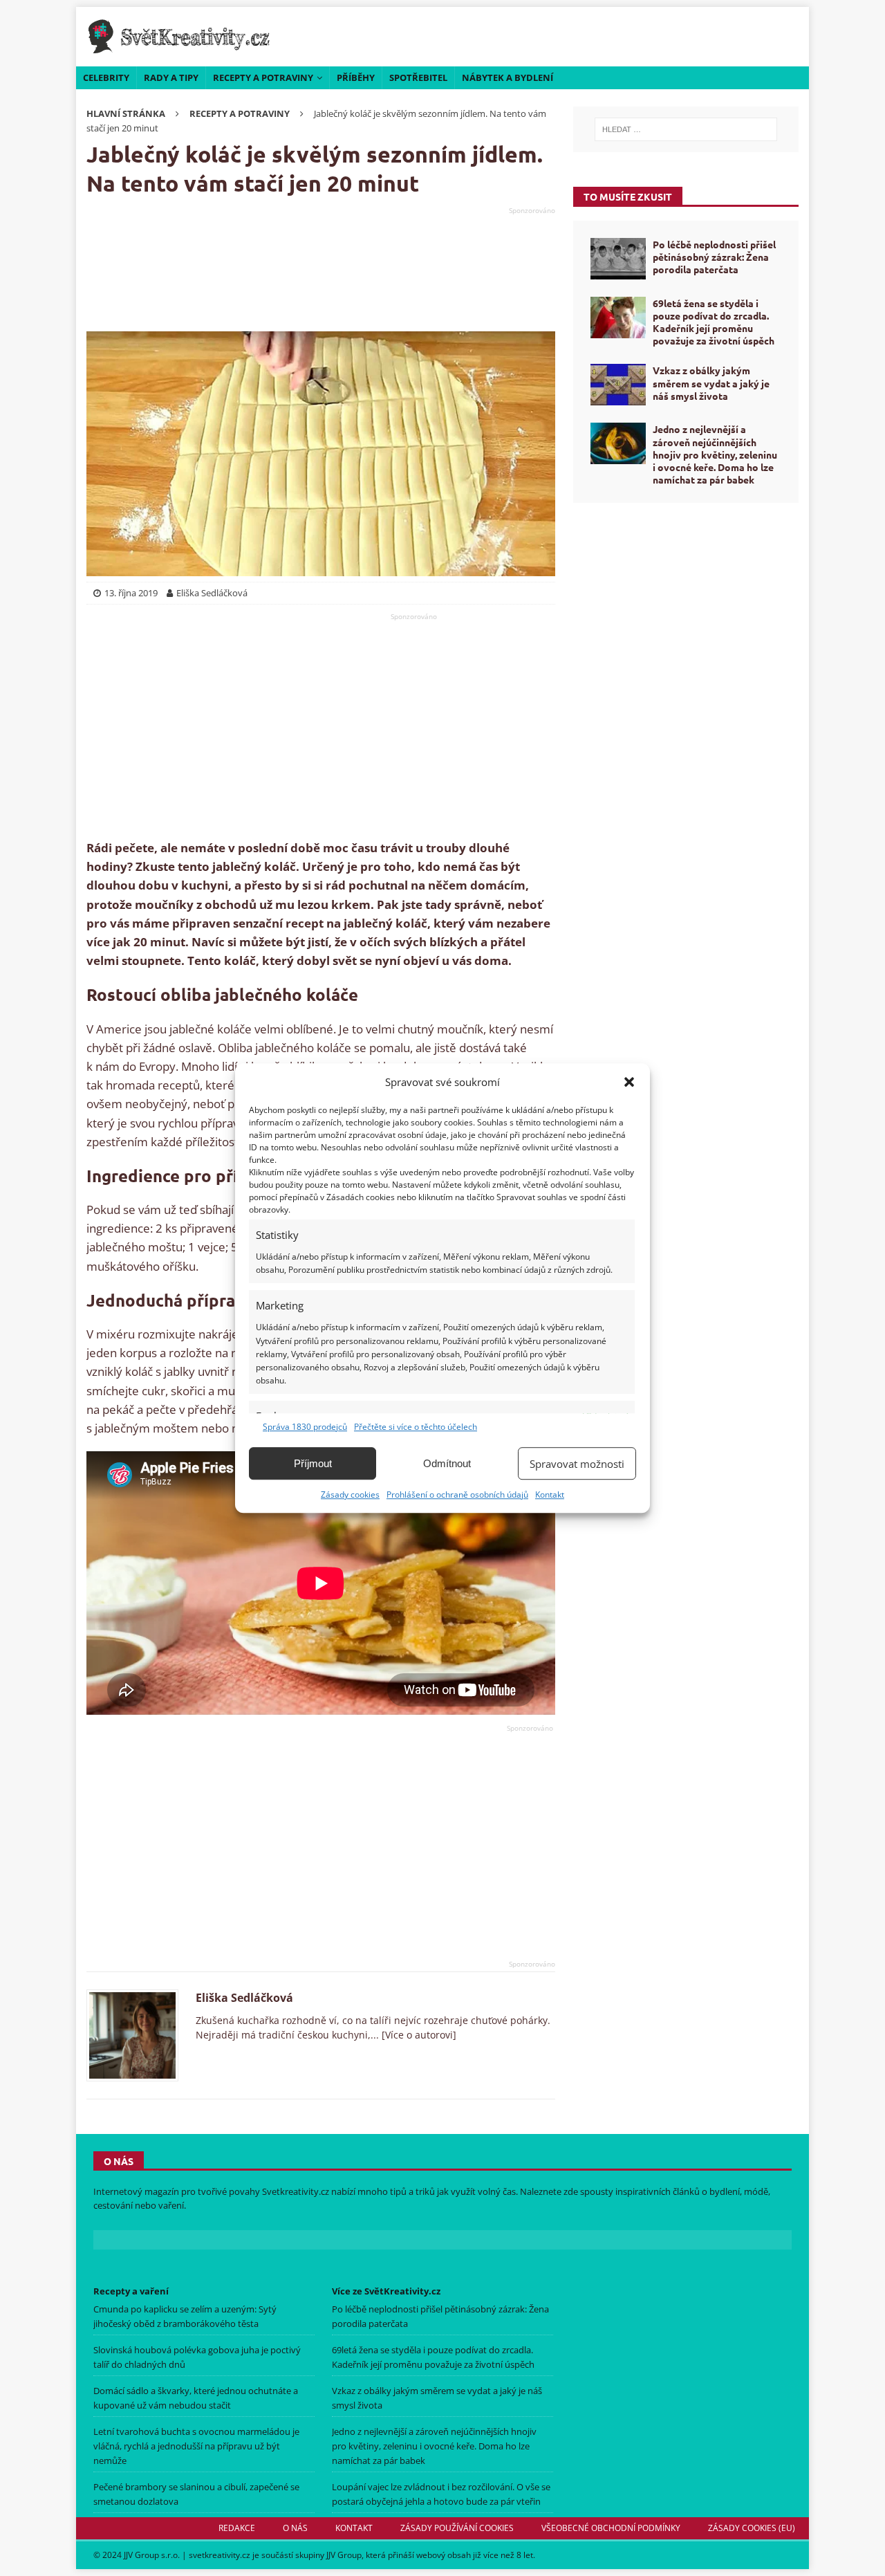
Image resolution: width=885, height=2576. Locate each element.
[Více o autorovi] (418, 2035)
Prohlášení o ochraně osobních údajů (457, 1494)
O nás (295, 2528)
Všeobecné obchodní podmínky (611, 2528)
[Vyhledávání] (686, 129)
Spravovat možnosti (577, 1464)
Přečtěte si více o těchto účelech (416, 1427)
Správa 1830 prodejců (305, 1427)
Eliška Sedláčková (244, 1998)
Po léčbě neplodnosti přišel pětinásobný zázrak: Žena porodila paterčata (714, 257)
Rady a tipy (171, 77)
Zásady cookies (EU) (752, 2528)
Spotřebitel (418, 77)
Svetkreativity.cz (296, 2191)
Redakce (237, 2528)
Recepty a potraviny (263, 77)
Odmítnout (447, 1463)
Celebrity (106, 77)
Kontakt (550, 1494)
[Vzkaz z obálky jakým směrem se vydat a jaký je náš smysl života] (618, 385)
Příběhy (356, 77)
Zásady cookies (350, 1494)
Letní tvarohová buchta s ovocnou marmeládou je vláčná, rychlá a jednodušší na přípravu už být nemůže (196, 2446)
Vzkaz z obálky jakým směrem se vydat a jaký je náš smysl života (711, 383)
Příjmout (313, 1463)
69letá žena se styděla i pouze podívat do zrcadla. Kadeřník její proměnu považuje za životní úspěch (714, 322)
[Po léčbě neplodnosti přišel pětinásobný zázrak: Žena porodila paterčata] (618, 259)
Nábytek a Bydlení (507, 77)
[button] (629, 1082)
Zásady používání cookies (457, 2528)
